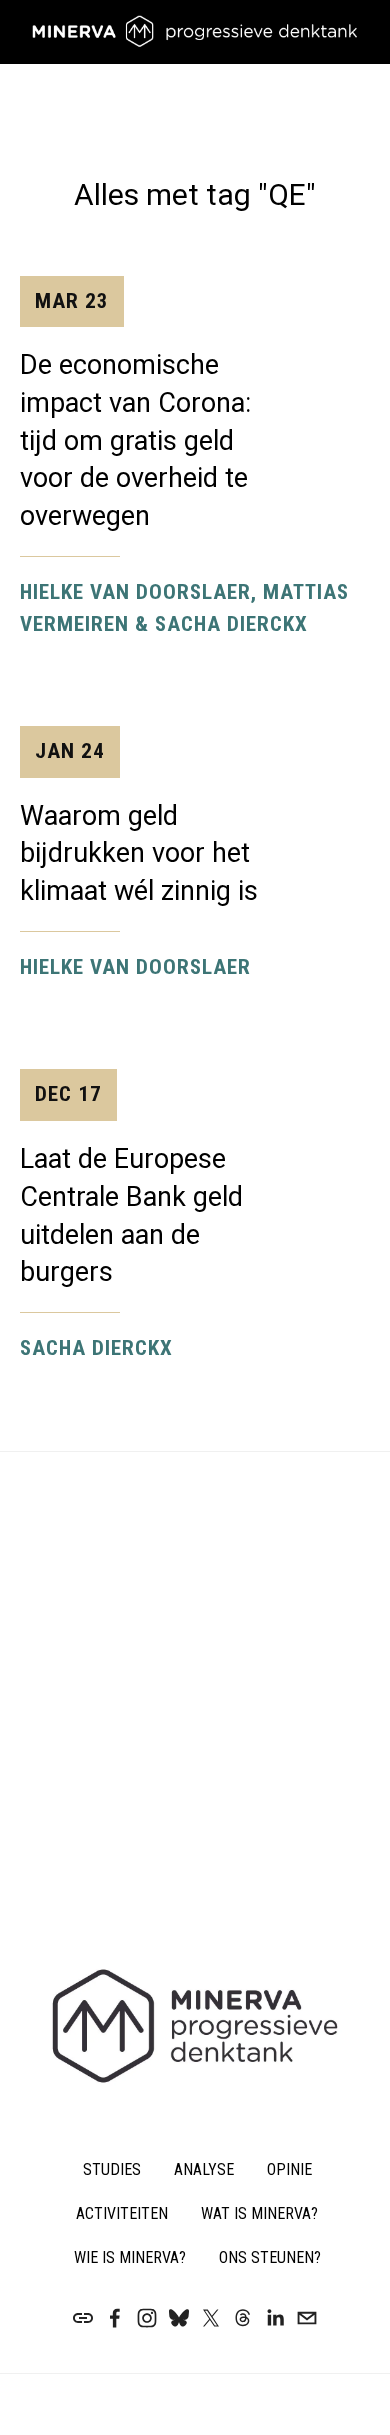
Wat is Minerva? (259, 2213)
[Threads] (243, 2318)
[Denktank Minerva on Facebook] (115, 2318)
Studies (112, 2169)
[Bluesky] (179, 2318)
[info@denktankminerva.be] (307, 2318)
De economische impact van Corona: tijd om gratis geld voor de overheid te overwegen (135, 411)
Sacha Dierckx (96, 1348)
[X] (211, 2318)
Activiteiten (122, 2213)
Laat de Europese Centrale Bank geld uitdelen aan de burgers (131, 1185)
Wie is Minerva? (130, 2257)
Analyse (204, 2169)
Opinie (289, 2169)
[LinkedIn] (275, 2318)
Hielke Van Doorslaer (135, 967)
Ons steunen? (270, 2257)
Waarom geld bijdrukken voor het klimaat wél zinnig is (139, 823)
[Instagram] (147, 2318)
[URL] (83, 2318)
